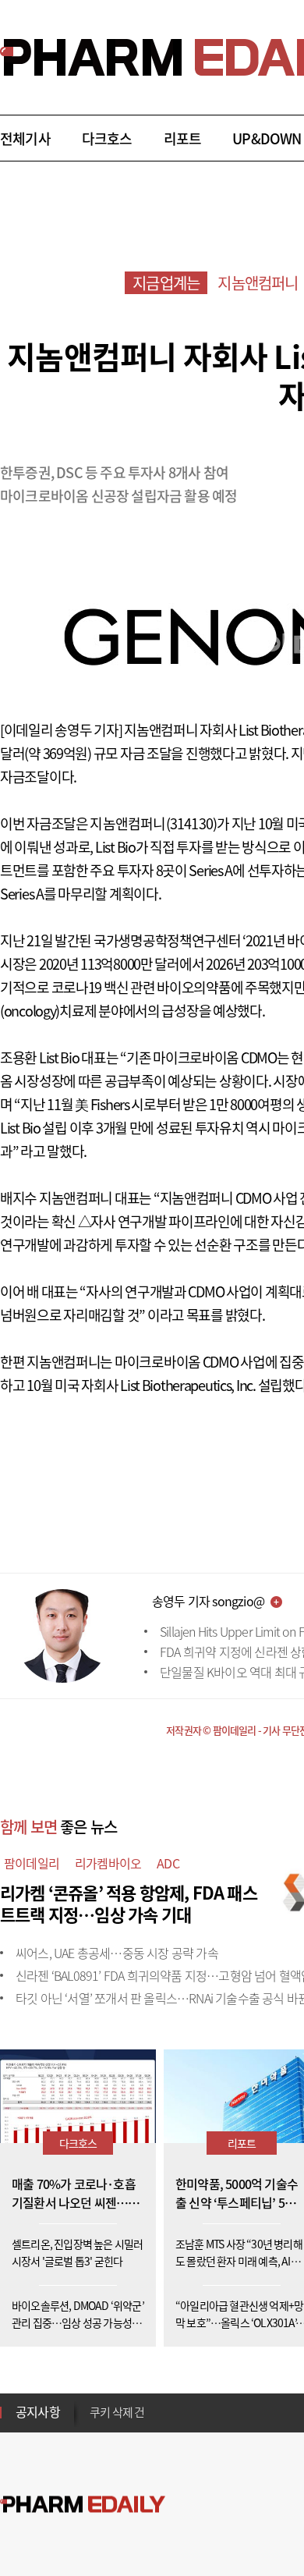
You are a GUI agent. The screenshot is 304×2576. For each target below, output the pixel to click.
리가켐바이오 (108, 1863)
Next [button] (94, 2422)
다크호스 (107, 138)
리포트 (183, 138)
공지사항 (38, 2411)
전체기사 (25, 138)
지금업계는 (166, 283)
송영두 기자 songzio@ (208, 1601)
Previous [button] (94, 2403)
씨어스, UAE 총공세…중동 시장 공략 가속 (117, 1953)
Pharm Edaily (83, 2505)
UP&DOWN (267, 138)
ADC (168, 1863)
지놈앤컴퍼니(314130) (153, 823)
